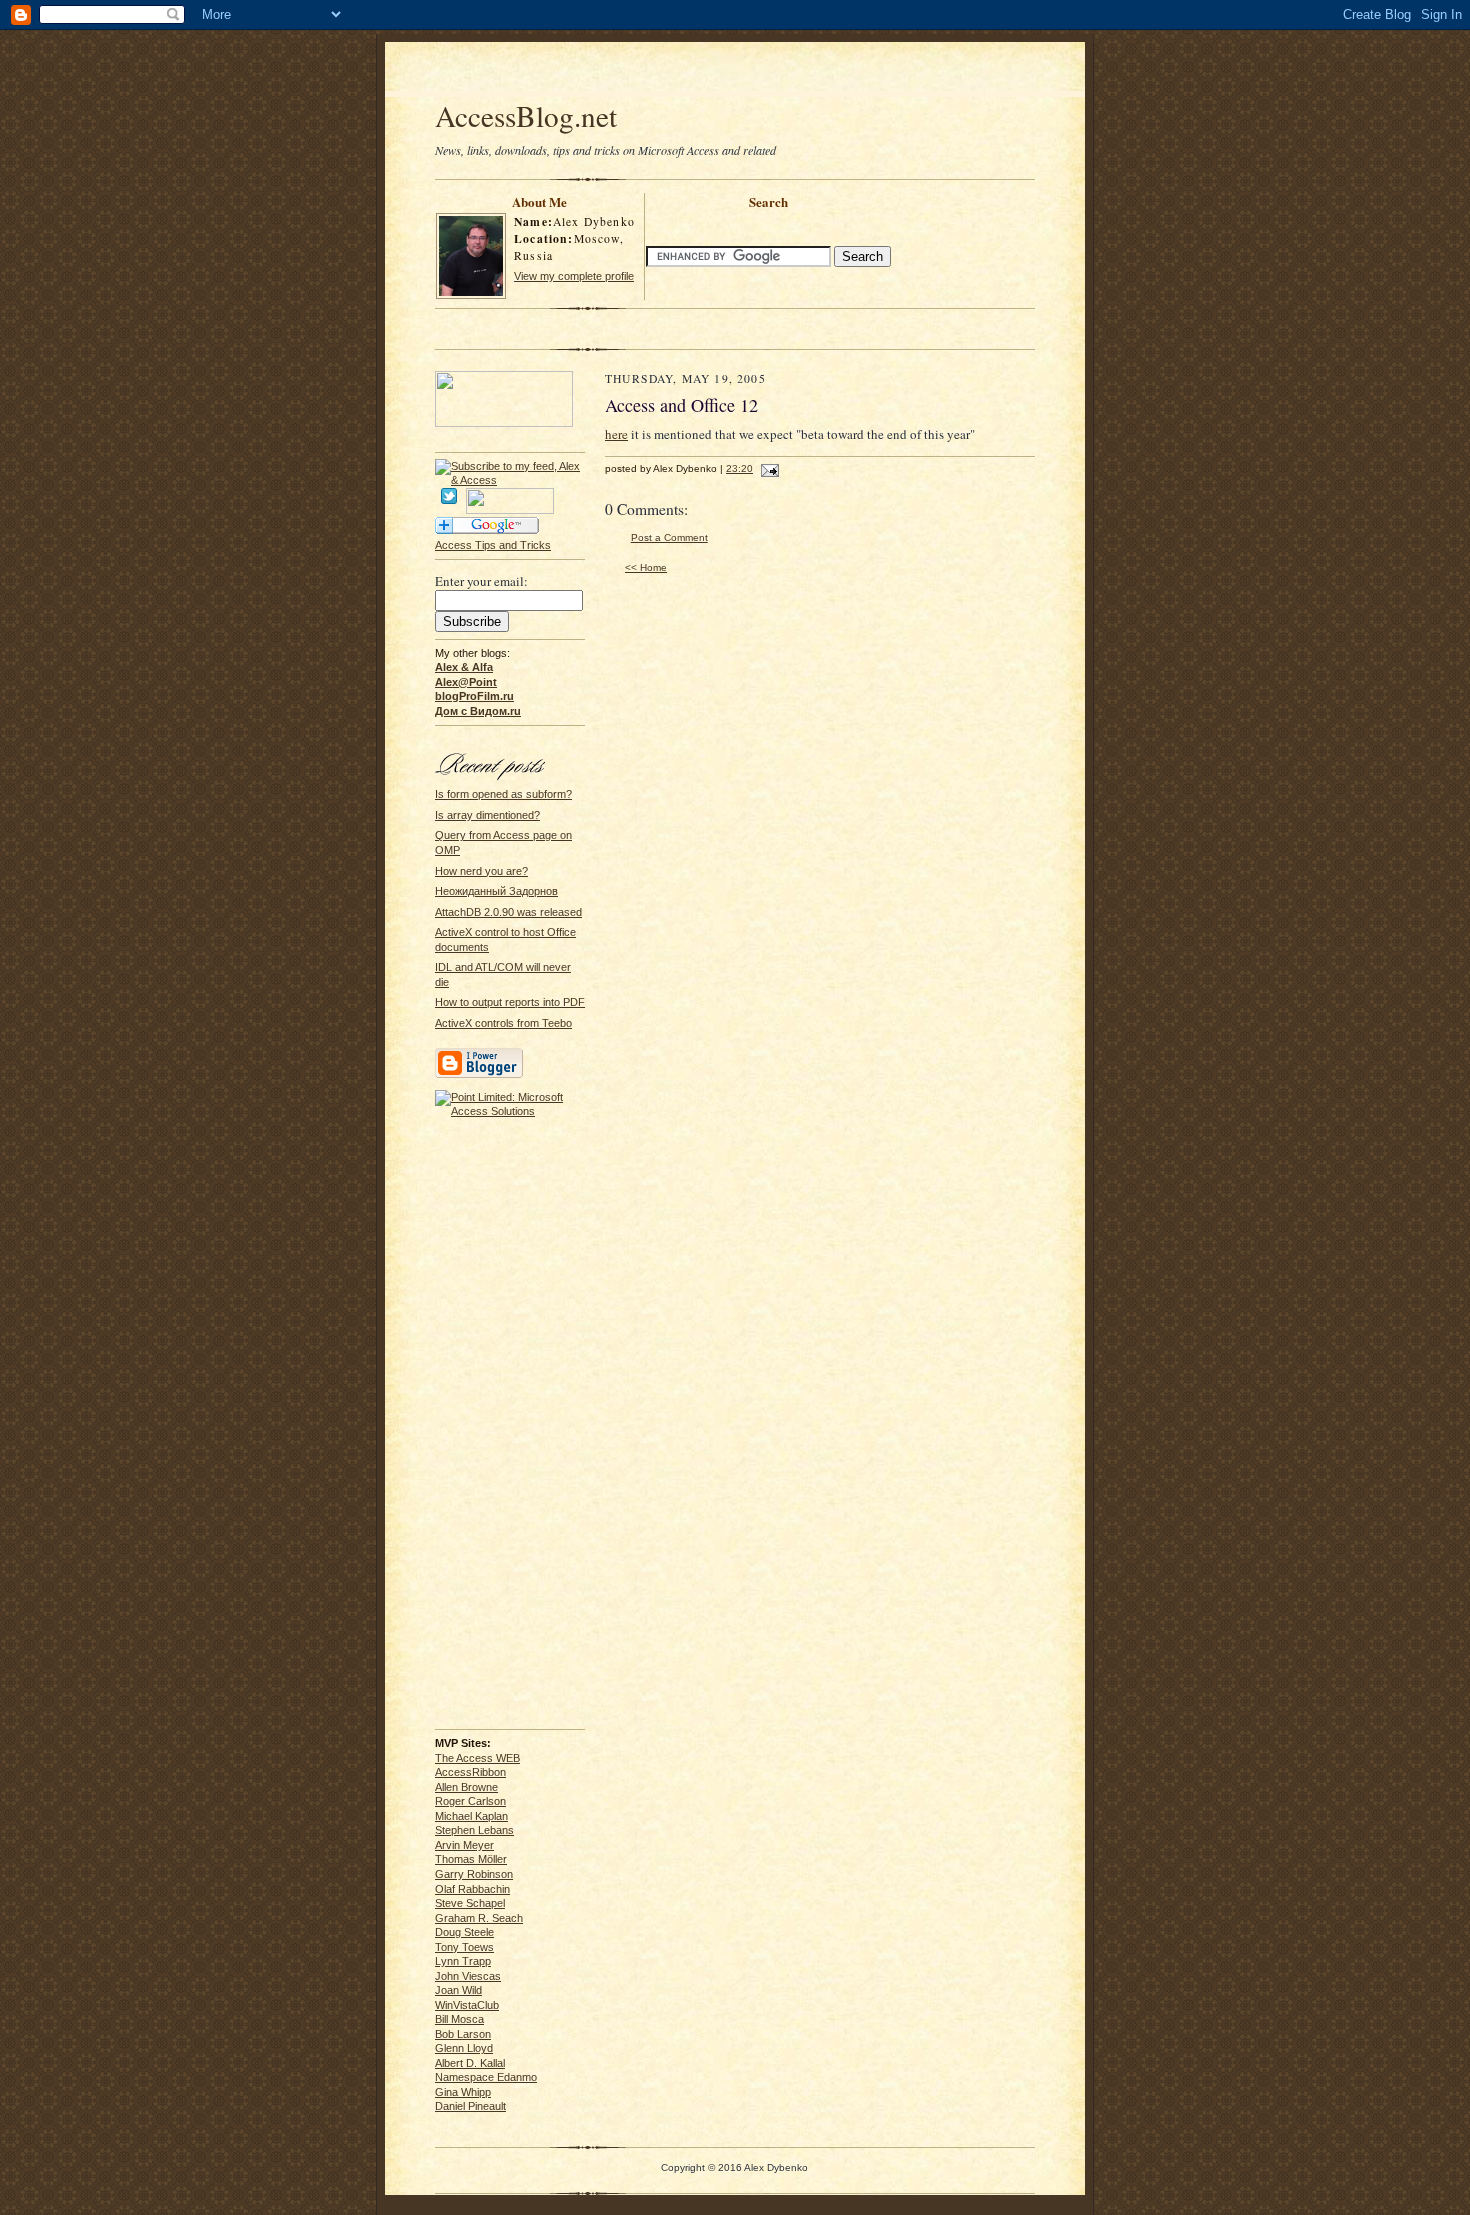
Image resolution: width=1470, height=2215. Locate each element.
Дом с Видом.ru (478, 711)
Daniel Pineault (470, 2106)
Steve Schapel (470, 1903)
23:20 (739, 468)
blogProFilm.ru (474, 696)
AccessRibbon (470, 1772)
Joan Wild (458, 1990)
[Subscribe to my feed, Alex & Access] (510, 466)
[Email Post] (767, 468)
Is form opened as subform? (503, 794)
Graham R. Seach (479, 1918)
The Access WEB (477, 1758)
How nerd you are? (481, 871)
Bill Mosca (459, 2019)
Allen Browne (466, 1787)
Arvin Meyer (464, 1845)
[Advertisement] (735, 72)
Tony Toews (464, 1947)
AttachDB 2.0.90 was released (508, 912)
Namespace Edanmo (486, 2077)
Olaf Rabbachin (472, 1889)
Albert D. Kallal (470, 2063)
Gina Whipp (463, 2092)
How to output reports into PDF (510, 1002)
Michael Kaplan (471, 1816)
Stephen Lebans (474, 1830)
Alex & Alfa (464, 667)
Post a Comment (669, 537)
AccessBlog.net (526, 115)
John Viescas (468, 1976)
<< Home (646, 567)
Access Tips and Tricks (493, 545)
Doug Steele (464, 1932)
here (616, 434)
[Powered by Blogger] (479, 1075)
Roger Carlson (470, 1801)
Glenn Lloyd (464, 2048)
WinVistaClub (467, 2005)
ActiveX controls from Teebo (503, 1023)
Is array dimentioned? (487, 815)
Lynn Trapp (463, 1961)
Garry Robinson (474, 1874)
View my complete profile (574, 276)
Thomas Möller (471, 1859)
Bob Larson (463, 2034)
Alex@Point (466, 682)
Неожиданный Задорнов (496, 891)
